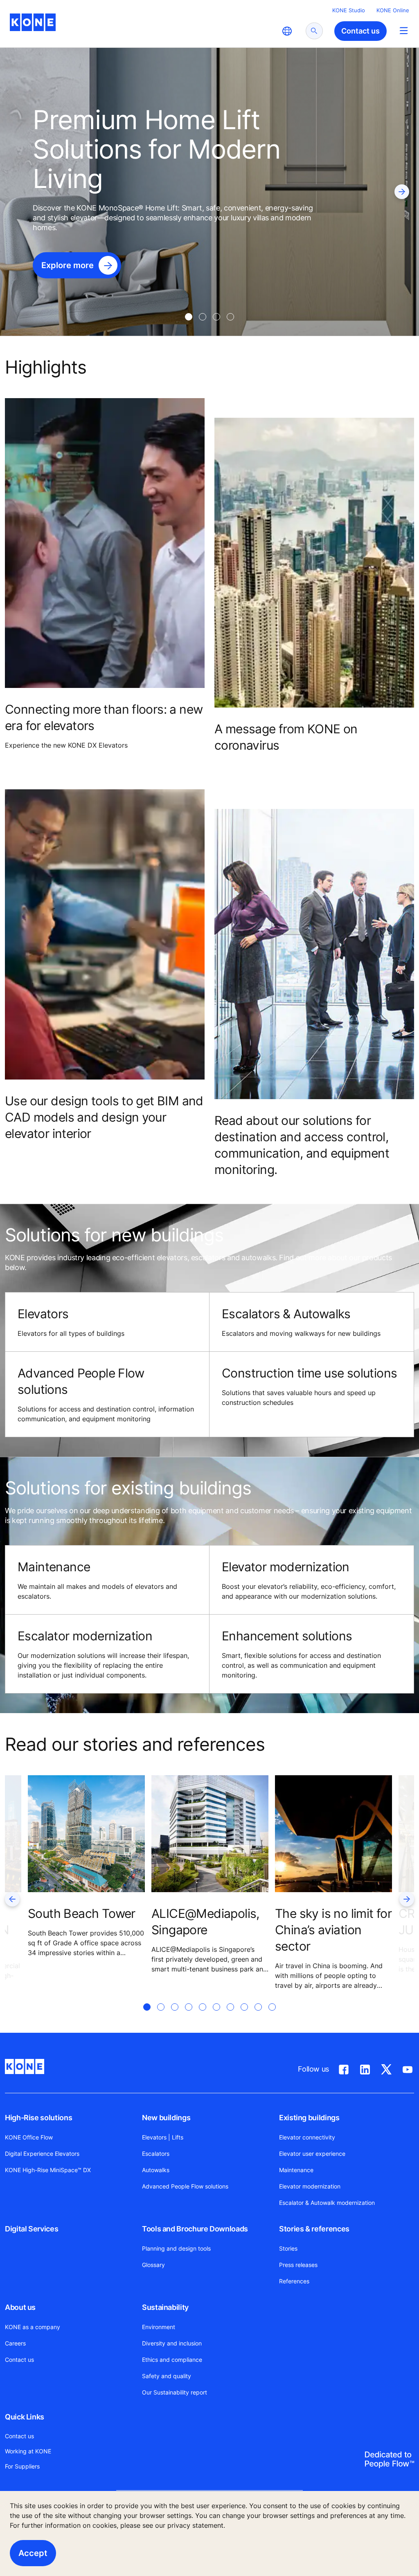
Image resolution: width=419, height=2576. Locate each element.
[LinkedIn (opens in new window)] (365, 2068)
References (294, 2281)
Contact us (19, 2360)
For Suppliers (22, 2466)
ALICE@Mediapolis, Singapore (205, 1922)
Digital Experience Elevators (42, 2154)
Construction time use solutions (309, 1373)
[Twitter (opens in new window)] (386, 2068)
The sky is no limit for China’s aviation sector (333, 1930)
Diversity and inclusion (172, 2343)
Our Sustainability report (175, 2392)
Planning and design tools (176, 2248)
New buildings (166, 2118)
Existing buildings (309, 2118)
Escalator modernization (85, 1636)
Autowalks (156, 2170)
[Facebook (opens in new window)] (344, 2068)
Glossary (153, 2265)
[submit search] (314, 31)
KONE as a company (33, 2327)
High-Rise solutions (38, 2118)
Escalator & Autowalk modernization (327, 2203)
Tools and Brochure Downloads (195, 2229)
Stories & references (314, 2229)
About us (20, 2307)
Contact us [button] (360, 31)
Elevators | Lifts (163, 2137)
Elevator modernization (310, 2186)
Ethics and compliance (172, 2360)
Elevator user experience (312, 2154)
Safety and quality (167, 2376)
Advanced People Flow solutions (185, 2186)
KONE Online (393, 10)
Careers (15, 2343)
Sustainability (165, 2307)
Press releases (298, 2265)
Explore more (68, 265)
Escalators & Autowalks (286, 1314)
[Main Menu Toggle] (404, 30)
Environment (159, 2327)
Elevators (43, 1314)
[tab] (189, 317)
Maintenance (296, 2170)
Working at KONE (28, 2451)
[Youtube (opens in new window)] (408, 2068)
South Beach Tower (82, 1913)
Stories (288, 2248)
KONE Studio (349, 10)
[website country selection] (287, 31)
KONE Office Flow (29, 2137)
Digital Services (32, 2229)
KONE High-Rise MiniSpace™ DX (48, 2170)
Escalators (156, 2154)
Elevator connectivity (307, 2137)
